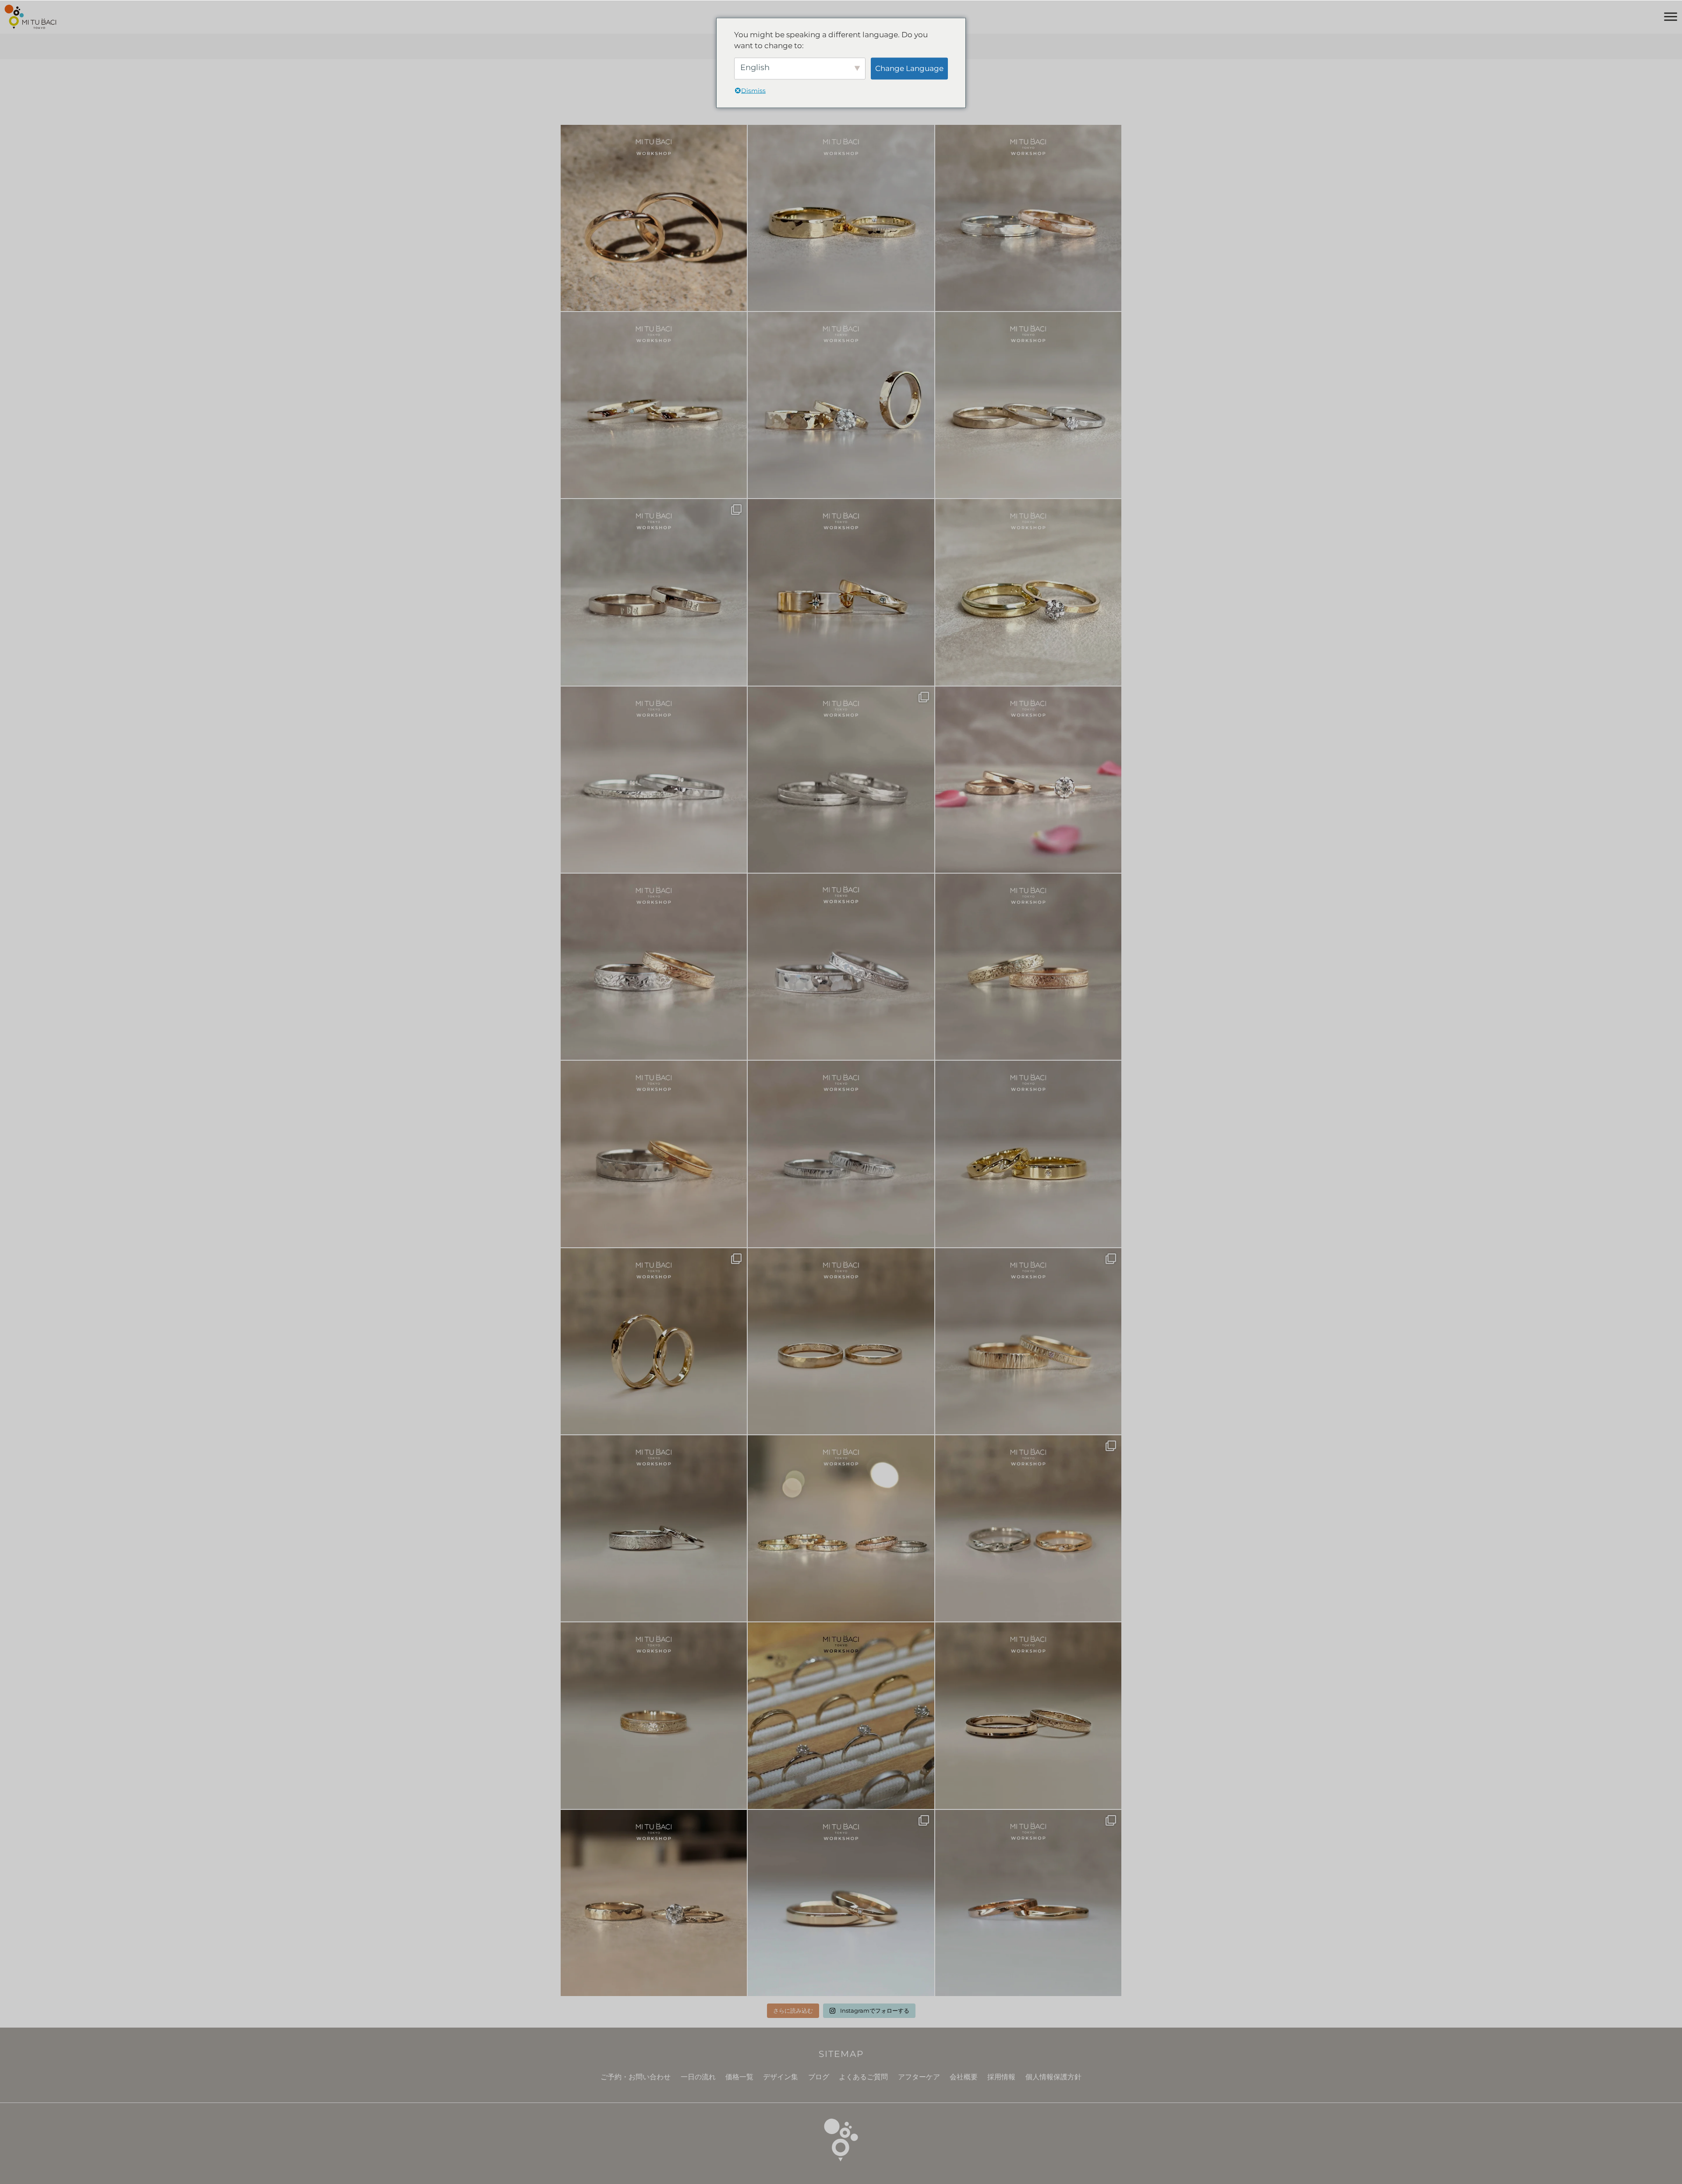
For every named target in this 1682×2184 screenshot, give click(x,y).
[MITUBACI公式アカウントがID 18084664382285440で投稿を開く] (1028, 405)
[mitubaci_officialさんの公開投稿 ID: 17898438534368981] (1028, 967)
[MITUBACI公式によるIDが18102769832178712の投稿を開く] (841, 218)
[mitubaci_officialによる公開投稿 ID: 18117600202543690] (1028, 1341)
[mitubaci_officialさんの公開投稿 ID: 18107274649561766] (654, 1715)
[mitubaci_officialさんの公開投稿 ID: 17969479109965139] (841, 1341)
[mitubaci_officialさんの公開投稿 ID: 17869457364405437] (1028, 1903)
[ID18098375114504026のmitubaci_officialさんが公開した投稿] (841, 780)
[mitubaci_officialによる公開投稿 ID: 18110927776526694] (1028, 1715)
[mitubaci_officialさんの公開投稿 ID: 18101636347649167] (654, 1341)
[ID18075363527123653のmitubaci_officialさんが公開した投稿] (841, 1528)
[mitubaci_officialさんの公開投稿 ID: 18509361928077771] (1028, 780)
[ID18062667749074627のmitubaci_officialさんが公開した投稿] (841, 1715)
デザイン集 (781, 2077)
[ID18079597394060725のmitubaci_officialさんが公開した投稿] (1028, 1528)
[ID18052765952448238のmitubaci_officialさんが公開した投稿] (654, 967)
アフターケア (919, 2077)
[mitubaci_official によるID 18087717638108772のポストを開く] (654, 405)
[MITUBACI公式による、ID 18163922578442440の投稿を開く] (1028, 592)
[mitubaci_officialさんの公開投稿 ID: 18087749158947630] (1028, 1154)
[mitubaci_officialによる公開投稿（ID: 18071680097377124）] (841, 1154)
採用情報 (1001, 2077)
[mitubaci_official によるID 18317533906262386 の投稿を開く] (654, 592)
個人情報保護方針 (1053, 2077)
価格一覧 (739, 2077)
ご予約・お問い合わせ (636, 2077)
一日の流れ (698, 2077)
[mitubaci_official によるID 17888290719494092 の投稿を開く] (654, 780)
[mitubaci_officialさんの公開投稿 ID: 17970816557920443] (841, 1903)
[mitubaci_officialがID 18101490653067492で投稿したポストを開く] (841, 592)
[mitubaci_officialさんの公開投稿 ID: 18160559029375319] (654, 1903)
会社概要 (964, 2077)
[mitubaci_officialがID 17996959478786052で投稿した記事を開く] (1028, 218)
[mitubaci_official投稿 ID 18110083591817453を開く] (654, 218)
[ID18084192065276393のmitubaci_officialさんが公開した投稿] (841, 967)
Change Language (909, 68)
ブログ (819, 2077)
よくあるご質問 (863, 2077)
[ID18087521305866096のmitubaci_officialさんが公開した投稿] (654, 1154)
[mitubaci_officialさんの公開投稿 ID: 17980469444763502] (654, 1528)
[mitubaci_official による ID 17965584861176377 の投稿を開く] (841, 405)
